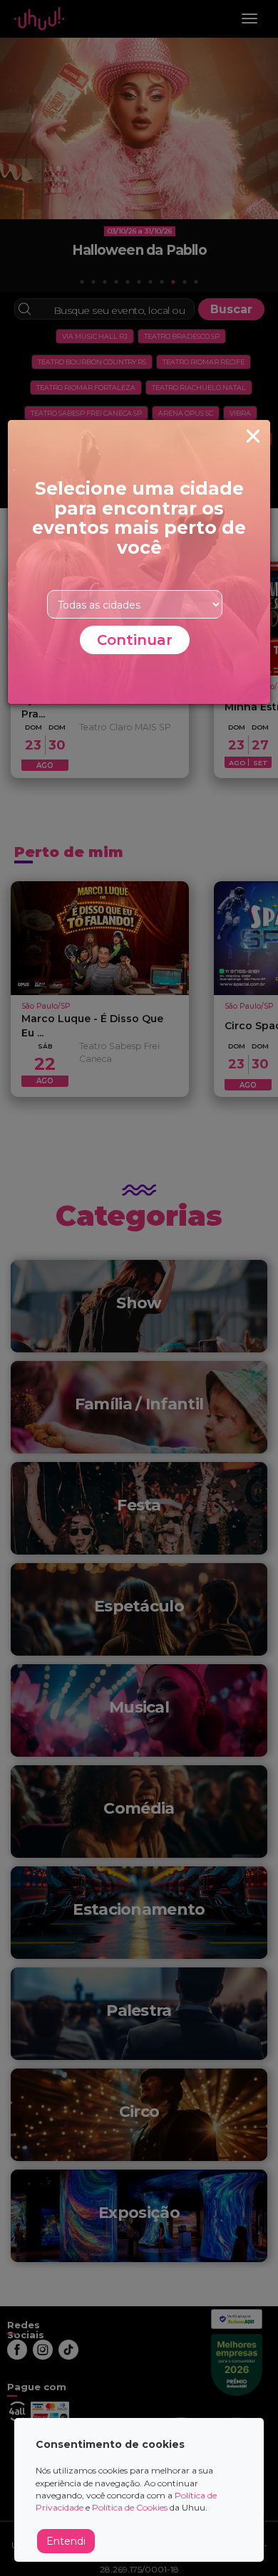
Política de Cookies (130, 2507)
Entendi (66, 2541)
